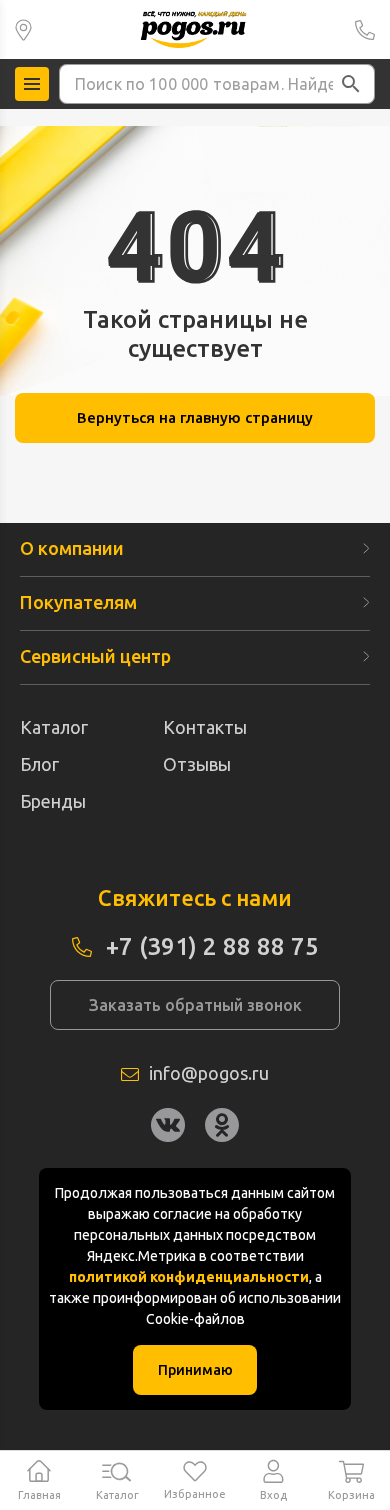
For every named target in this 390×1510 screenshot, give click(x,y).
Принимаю (195, 1370)
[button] (351, 84)
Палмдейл (23, 29)
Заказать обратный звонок (195, 1005)
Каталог (54, 727)
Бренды (53, 801)
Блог (39, 764)
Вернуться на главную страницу (195, 417)
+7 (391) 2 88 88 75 (365, 29)
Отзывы (197, 764)
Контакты (205, 727)
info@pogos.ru (209, 1073)
